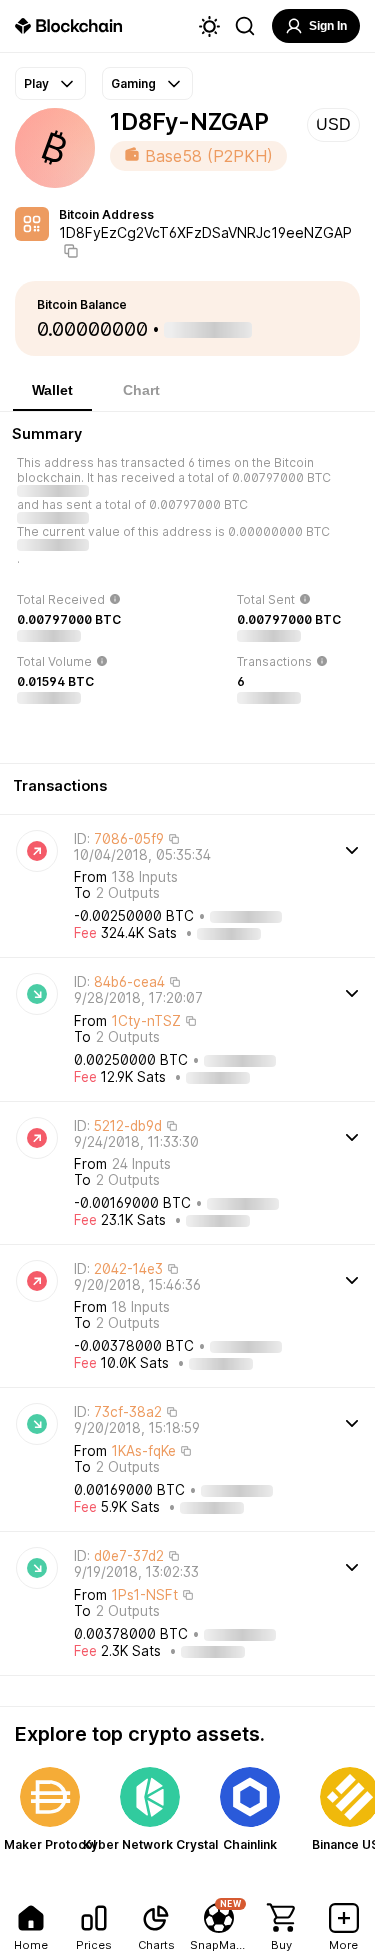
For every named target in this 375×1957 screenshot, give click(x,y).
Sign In (328, 26)
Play (36, 83)
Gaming (133, 83)
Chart (141, 390)
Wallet (52, 390)
